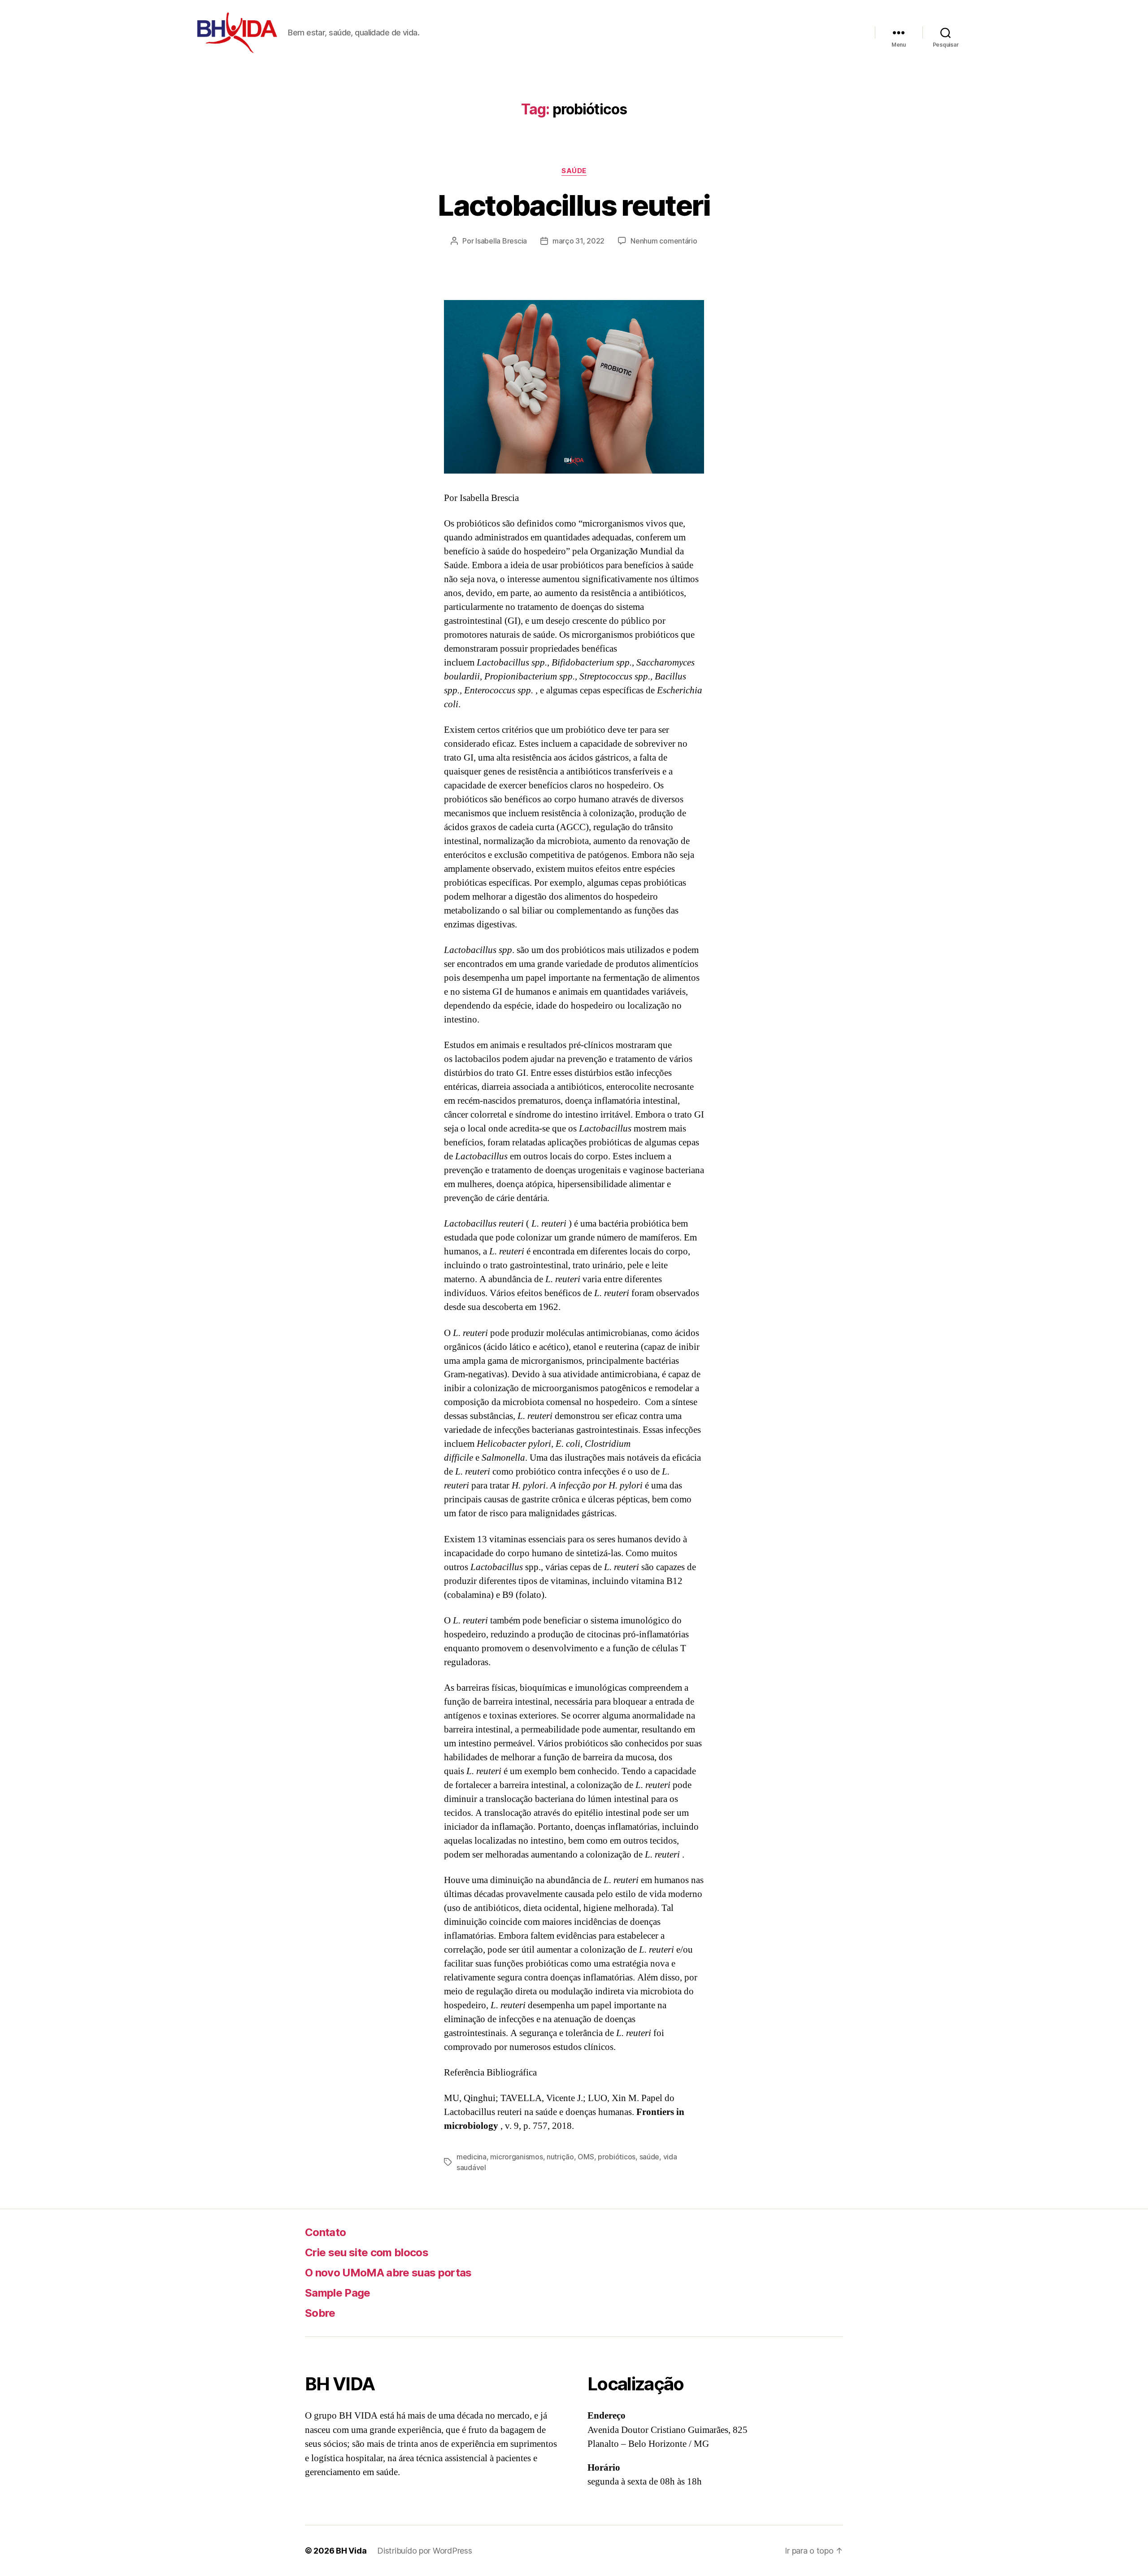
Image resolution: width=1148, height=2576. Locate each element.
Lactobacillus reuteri (574, 205)
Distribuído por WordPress (424, 2551)
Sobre (320, 2313)
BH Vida (351, 2551)
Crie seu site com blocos (367, 2252)
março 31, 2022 (578, 241)
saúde (574, 171)
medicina (472, 2157)
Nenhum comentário (664, 241)
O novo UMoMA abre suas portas (388, 2273)
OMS (586, 2157)
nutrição (560, 2157)
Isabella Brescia (501, 241)
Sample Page (338, 2293)
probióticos (617, 2157)
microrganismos (516, 2157)
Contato (325, 2232)
